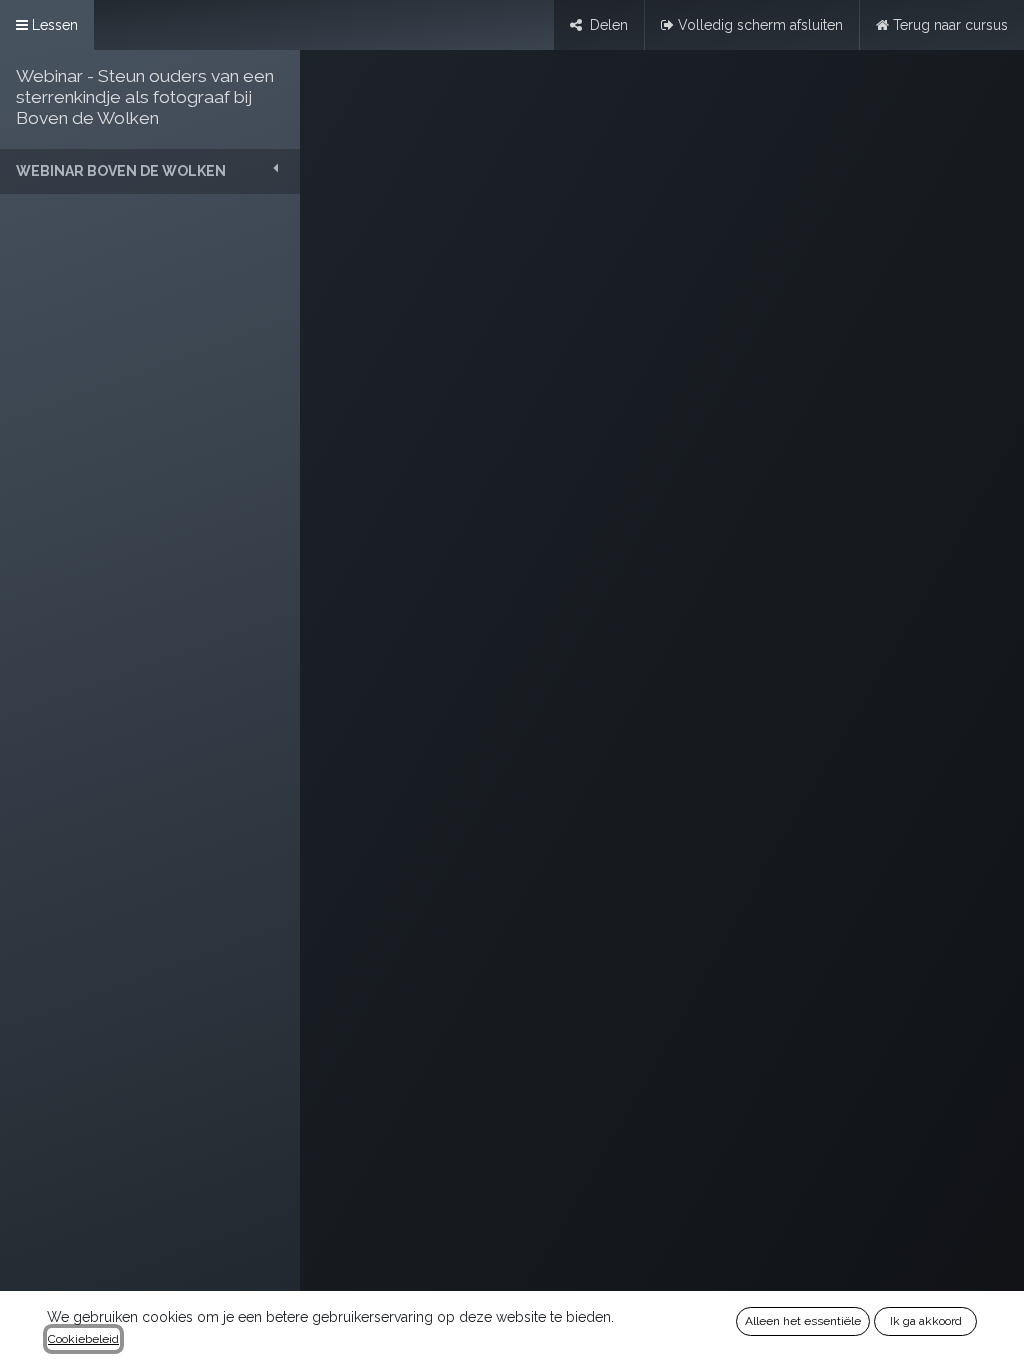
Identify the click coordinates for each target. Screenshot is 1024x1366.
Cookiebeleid (83, 1339)
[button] (150, 171)
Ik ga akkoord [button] (926, 1321)
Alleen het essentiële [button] (803, 1321)
